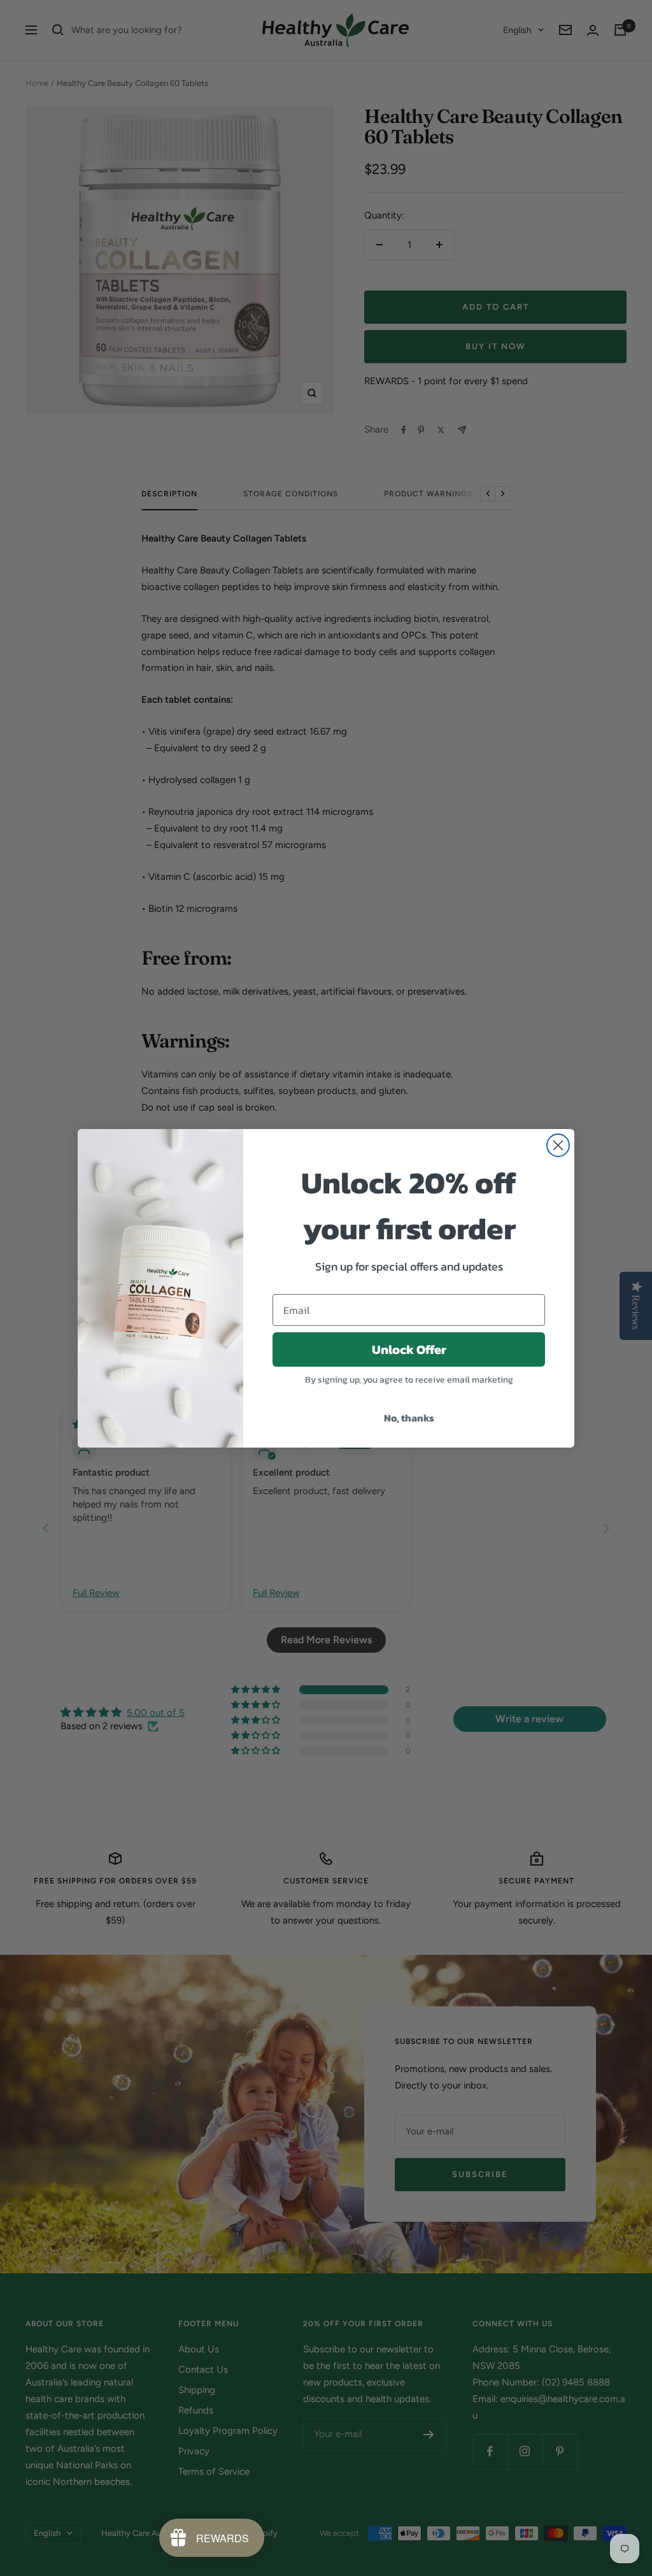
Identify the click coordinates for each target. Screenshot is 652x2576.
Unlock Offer (409, 1349)
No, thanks (409, 1418)
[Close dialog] (558, 1145)
